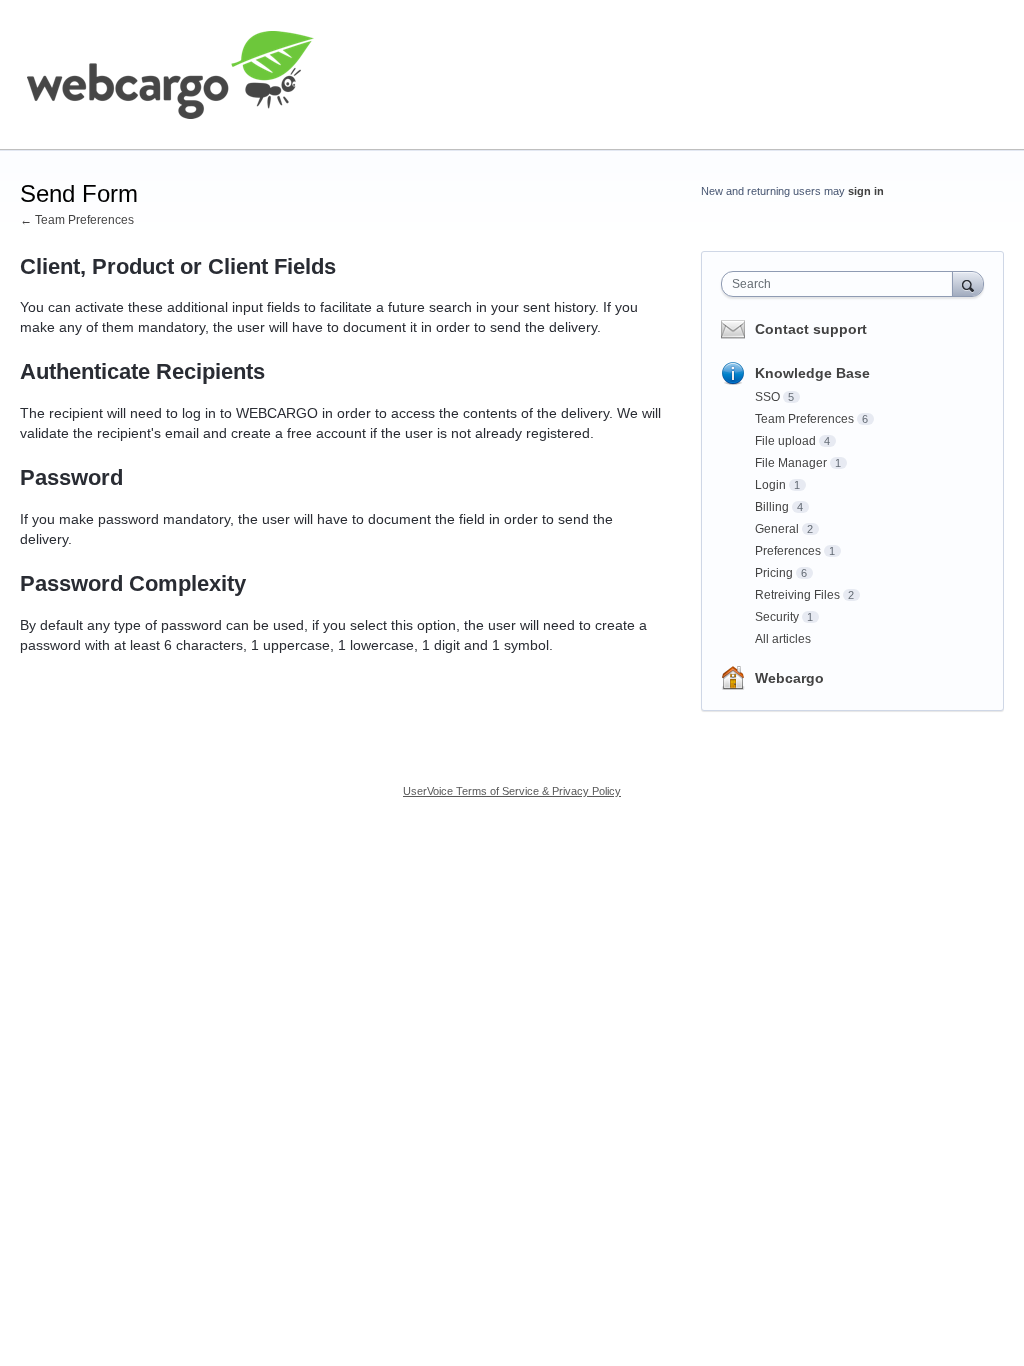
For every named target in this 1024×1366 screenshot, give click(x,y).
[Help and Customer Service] (170, 75)
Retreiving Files (797, 595)
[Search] (968, 283)
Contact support (811, 329)
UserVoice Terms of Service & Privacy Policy (512, 791)
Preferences (788, 551)
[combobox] (841, 284)
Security (777, 617)
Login (770, 485)
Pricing (774, 573)
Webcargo (789, 678)
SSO (767, 397)
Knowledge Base (812, 373)
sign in (866, 191)
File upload (785, 441)
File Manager (791, 463)
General (777, 529)
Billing (772, 507)
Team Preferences (804, 419)
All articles (783, 639)
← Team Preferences (77, 220)
